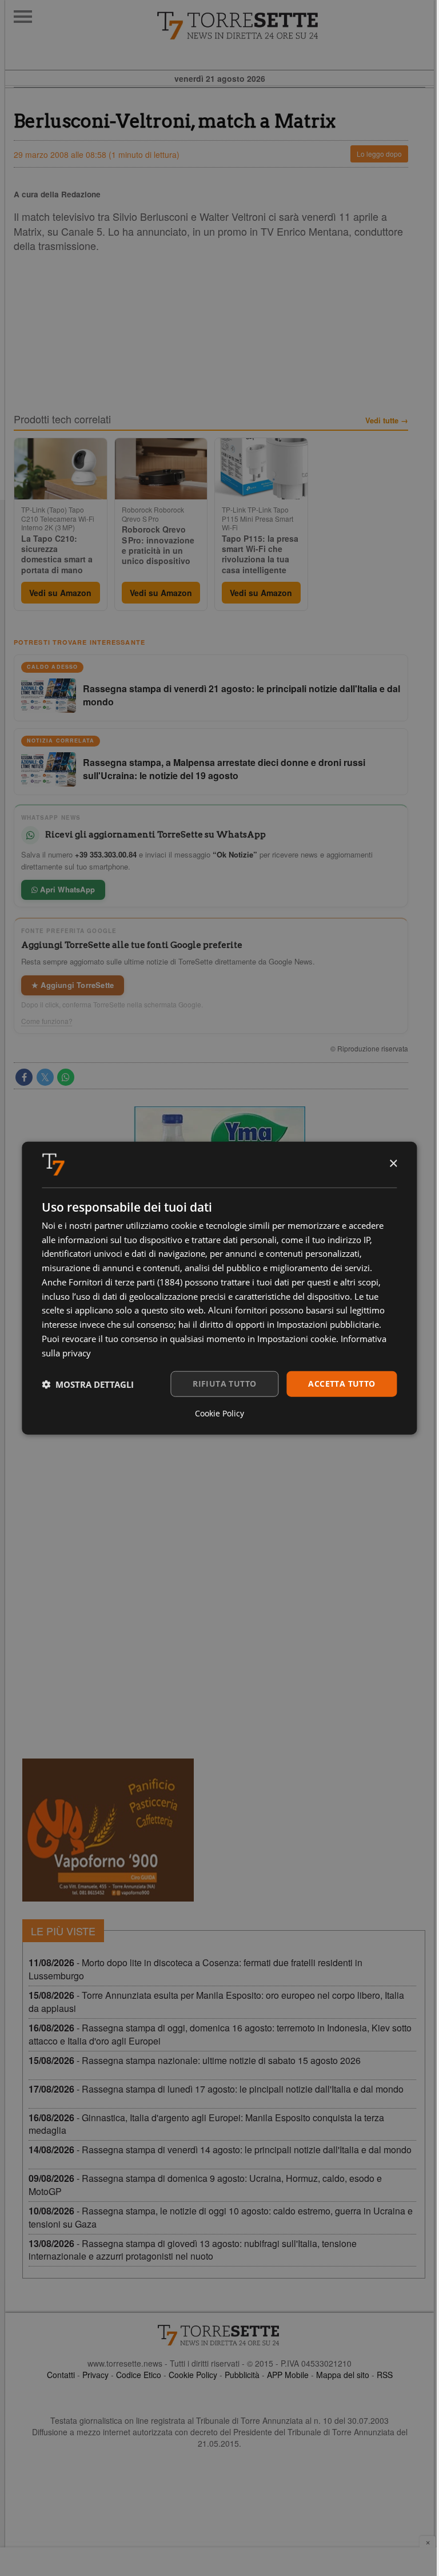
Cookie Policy (193, 2375)
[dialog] (219, 1288)
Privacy (95, 2375)
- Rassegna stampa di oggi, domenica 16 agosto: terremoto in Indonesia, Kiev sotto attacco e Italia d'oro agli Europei (220, 2034)
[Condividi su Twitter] (45, 1077)
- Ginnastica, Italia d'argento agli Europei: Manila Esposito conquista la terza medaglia (206, 2124)
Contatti (61, 2375)
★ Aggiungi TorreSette (73, 985)
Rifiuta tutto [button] (224, 1384)
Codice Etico (139, 2375)
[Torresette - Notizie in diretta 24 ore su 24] (219, 2335)
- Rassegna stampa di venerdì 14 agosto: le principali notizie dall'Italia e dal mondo (220, 2150)
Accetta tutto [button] (342, 1384)
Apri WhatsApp (66, 889)
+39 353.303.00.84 (106, 854)
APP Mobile (288, 2375)
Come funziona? (47, 1021)
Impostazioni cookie (297, 1339)
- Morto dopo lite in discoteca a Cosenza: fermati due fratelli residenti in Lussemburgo (195, 1969)
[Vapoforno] (108, 1830)
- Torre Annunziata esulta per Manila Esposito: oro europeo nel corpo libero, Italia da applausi (216, 2002)
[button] (88, 1384)
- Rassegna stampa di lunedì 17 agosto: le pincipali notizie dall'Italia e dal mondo (216, 2089)
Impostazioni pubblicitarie (328, 1324)
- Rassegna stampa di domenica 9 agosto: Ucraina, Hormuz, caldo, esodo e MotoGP (205, 2185)
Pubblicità (242, 2375)
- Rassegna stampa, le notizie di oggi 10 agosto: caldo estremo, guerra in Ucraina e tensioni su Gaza (221, 2217)
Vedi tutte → (387, 420)
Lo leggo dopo (379, 154)
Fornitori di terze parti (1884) (125, 1282)
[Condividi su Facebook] (24, 1077)
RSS (385, 2375)
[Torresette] (295, 26)
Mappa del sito (343, 2375)
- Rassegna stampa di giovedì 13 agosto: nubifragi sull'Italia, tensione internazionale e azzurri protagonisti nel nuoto (193, 2250)
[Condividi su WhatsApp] (66, 1077)
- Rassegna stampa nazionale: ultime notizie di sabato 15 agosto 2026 (195, 2060)
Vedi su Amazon (60, 593)
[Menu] (23, 17)
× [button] (393, 1164)
